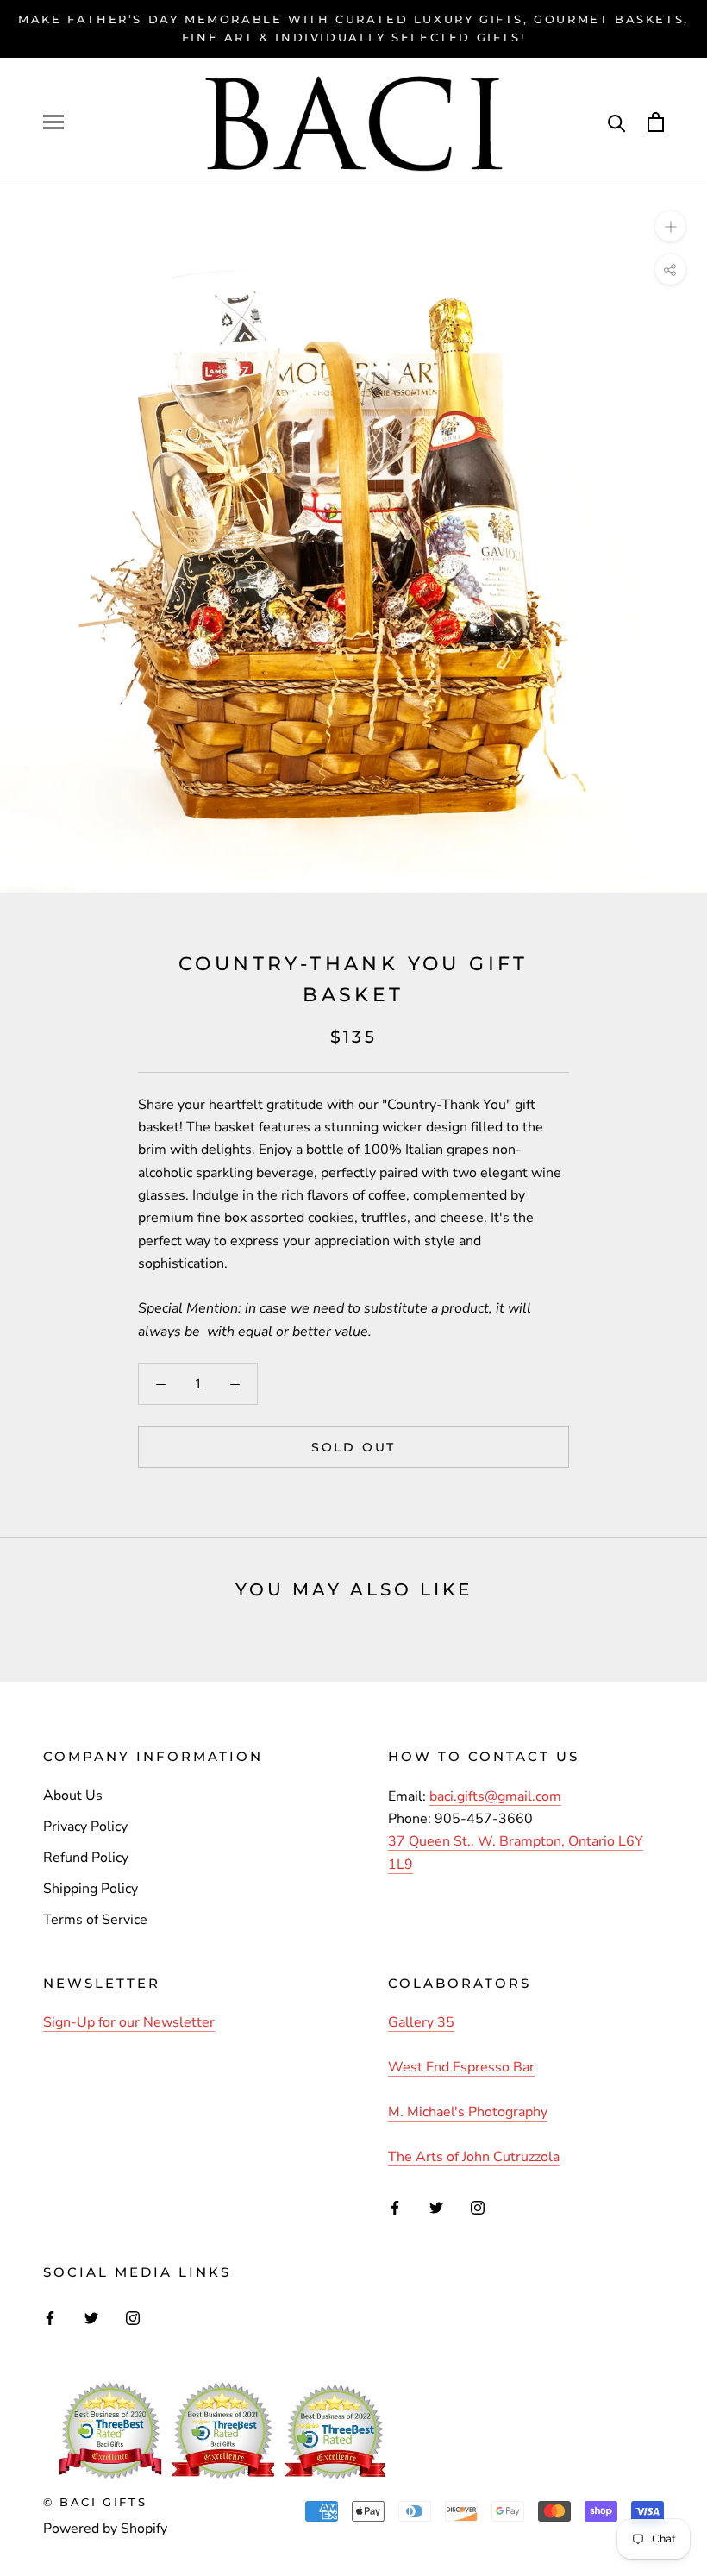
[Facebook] (395, 2207)
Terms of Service (95, 1920)
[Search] (617, 122)
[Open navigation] (53, 122)
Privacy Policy (85, 1827)
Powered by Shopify (105, 2529)
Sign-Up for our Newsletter (129, 2022)
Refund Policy (86, 1858)
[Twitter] (436, 2207)
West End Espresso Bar (461, 2067)
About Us (73, 1796)
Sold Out (353, 1447)
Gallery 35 (421, 2022)
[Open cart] (656, 122)
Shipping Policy (91, 1889)
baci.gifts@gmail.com (495, 1796)
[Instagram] (478, 2207)
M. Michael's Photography (468, 2112)
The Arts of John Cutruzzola (474, 2157)
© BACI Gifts (95, 2502)
